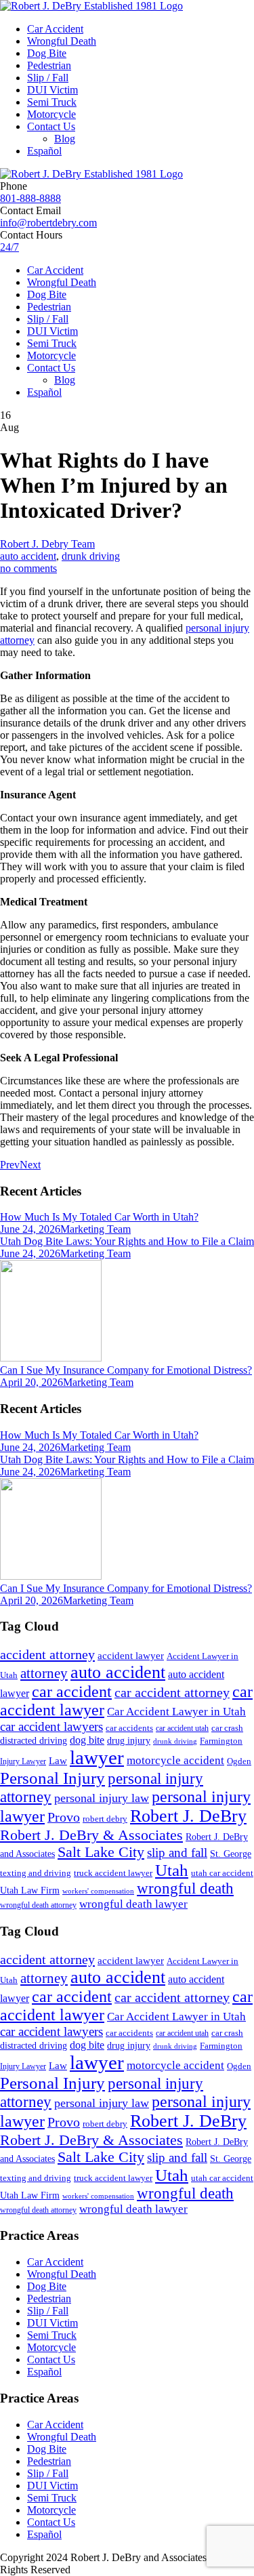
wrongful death (185, 1888)
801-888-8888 (30, 198)
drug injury (129, 1740)
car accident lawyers (51, 1726)
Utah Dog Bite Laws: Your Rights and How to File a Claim (127, 1241)
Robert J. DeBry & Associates (91, 1835)
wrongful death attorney (38, 1905)
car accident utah (182, 1728)
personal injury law (102, 1798)
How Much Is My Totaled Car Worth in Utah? (99, 1217)
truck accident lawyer (113, 1873)
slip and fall (177, 1853)
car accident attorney (172, 1693)
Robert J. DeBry (188, 1816)
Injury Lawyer (23, 1761)
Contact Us (51, 126)
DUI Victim (52, 90)
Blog (65, 139)
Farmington (221, 1741)
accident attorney (47, 1654)
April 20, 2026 (31, 1382)
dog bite (87, 1740)
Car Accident (55, 29)
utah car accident (222, 1873)
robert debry (105, 1819)
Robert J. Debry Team (47, 544)
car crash (227, 1728)
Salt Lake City (101, 1852)
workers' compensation (98, 1891)
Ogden (239, 1761)
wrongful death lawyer (133, 1904)
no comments (28, 568)
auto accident (28, 556)
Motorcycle (51, 114)
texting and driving (36, 1873)
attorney (44, 1673)
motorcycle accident (175, 1760)
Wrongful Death (62, 41)
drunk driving (91, 556)
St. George (231, 1854)
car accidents (129, 1728)
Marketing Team (96, 1229)
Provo (64, 1817)
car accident (72, 1692)
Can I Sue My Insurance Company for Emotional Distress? (126, 1370)
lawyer (97, 1757)
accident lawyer (131, 1656)
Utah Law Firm (30, 1890)
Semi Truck (52, 102)
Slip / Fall (48, 78)
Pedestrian (49, 65)
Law (58, 1761)
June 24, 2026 (30, 1229)
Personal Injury (52, 1778)
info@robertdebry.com (48, 223)
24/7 (9, 247)
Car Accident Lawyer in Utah (176, 1712)
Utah (172, 1870)
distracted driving (34, 1741)
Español (44, 151)
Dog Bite (47, 53)
